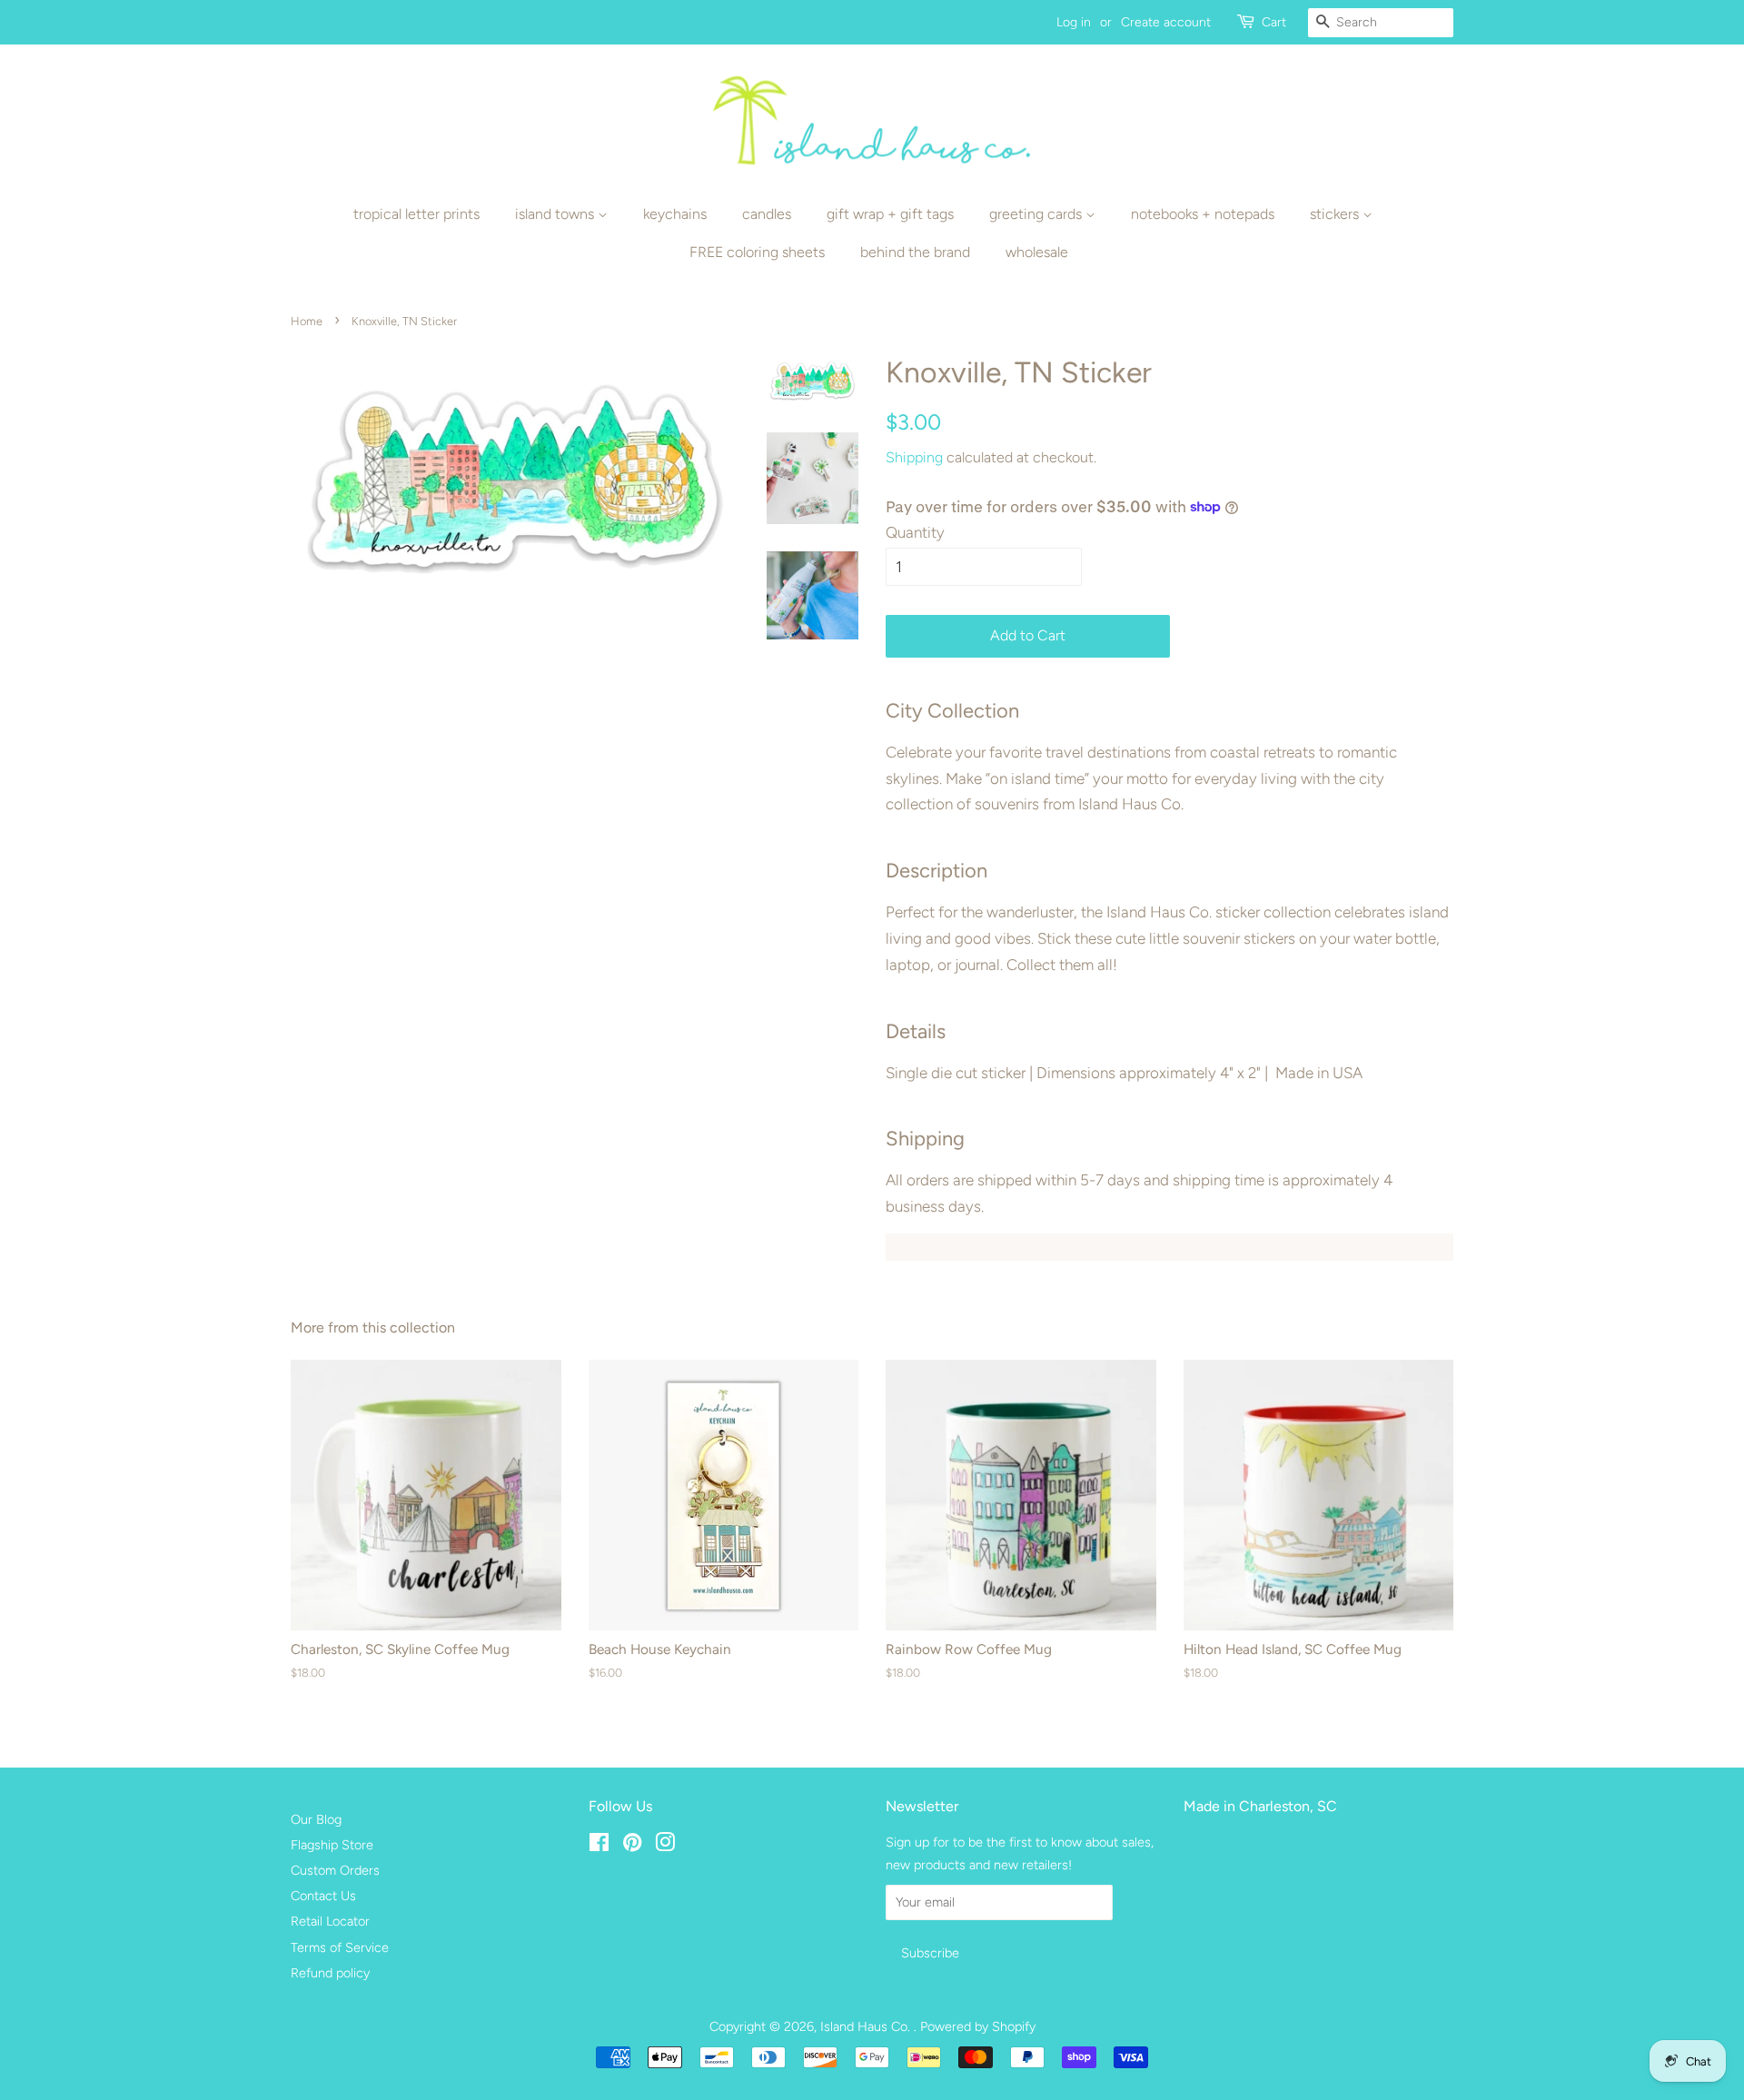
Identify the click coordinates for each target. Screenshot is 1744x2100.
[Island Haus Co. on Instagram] (665, 1846)
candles (767, 214)
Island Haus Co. (867, 2026)
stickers (1336, 214)
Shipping (914, 457)
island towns (556, 214)
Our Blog (316, 1819)
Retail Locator (330, 1921)
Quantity (915, 532)
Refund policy (330, 1973)
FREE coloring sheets (757, 252)
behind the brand (915, 252)
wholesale (1037, 252)
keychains (675, 214)
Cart (1274, 22)
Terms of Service (340, 1947)
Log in (1074, 22)
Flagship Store (332, 1845)
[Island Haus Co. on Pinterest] (632, 1846)
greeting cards (1037, 214)
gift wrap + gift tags (890, 214)
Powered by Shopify (978, 2026)
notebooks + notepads (1203, 214)
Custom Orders (335, 1870)
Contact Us (323, 1896)
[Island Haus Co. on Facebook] (599, 1846)
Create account (1166, 22)
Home (307, 321)
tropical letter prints (416, 214)
